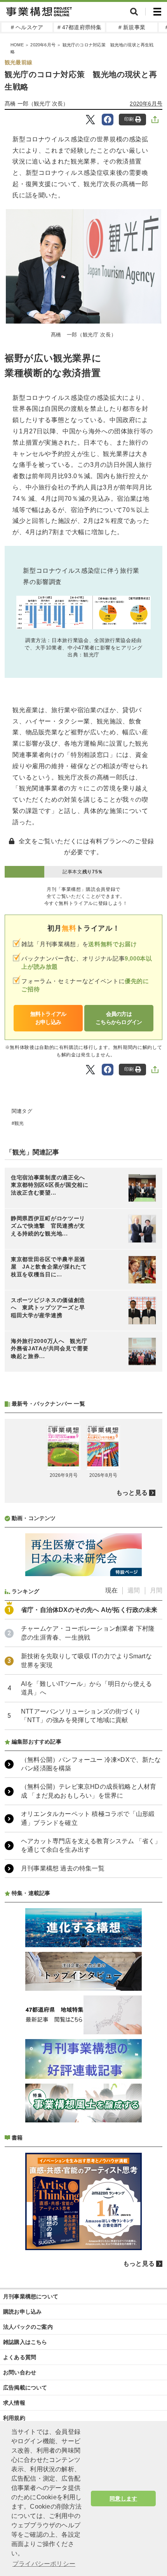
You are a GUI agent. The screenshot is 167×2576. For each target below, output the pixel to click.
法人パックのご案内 (28, 2327)
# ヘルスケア (27, 27)
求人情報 (14, 2403)
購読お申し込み (22, 2312)
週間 (134, 1590)
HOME (17, 45)
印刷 (129, 119)
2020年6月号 (43, 45)
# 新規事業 (132, 27)
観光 (19, 1123)
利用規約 (14, 2418)
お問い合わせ (20, 2372)
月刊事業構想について (31, 2296)
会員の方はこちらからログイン (119, 1018)
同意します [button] (123, 2499)
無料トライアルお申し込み (48, 1018)
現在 (111, 1590)
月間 (156, 1590)
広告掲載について (25, 2388)
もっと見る (132, 1493)
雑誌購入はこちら (25, 2342)
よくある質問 (20, 2357)
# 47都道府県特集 (80, 27)
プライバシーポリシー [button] (44, 2564)
